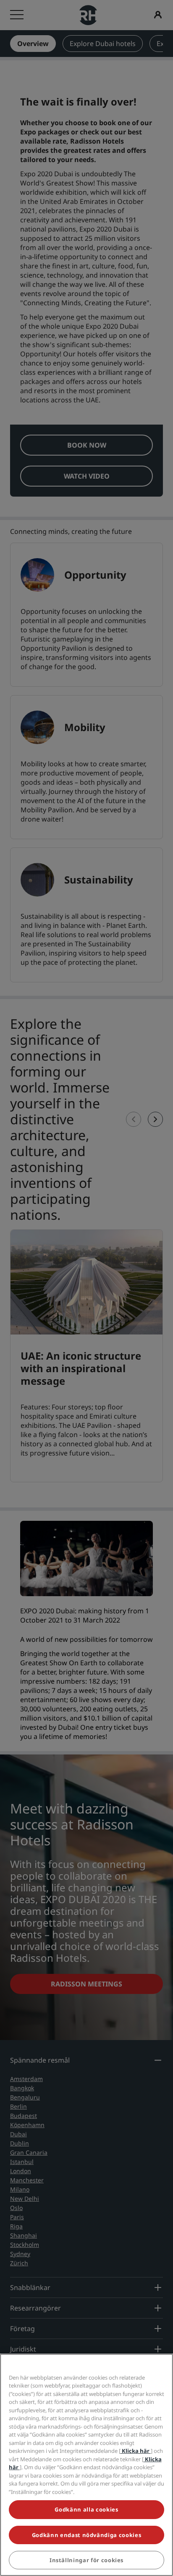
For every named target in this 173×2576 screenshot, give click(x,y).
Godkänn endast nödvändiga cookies (86, 2535)
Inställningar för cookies (86, 2560)
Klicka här (136, 2451)
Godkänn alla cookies (86, 2509)
